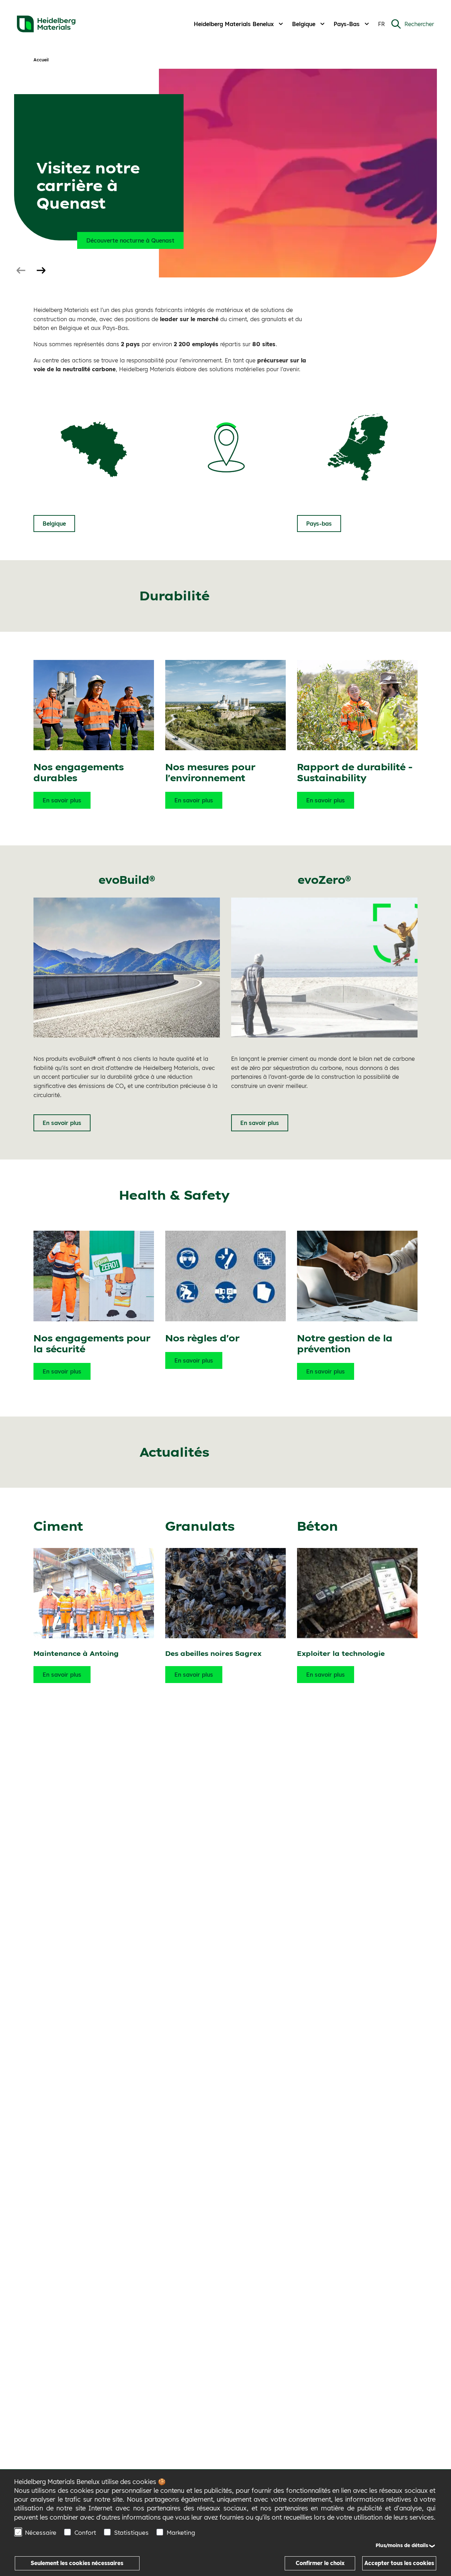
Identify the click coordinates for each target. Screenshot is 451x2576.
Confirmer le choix (320, 2563)
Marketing (181, 2532)
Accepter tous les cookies (399, 2563)
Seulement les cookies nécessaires (77, 2563)
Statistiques (131, 2532)
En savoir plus (62, 800)
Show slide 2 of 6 (41, 271)
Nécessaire (41, 2532)
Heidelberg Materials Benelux (234, 24)
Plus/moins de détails (402, 2545)
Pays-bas (319, 524)
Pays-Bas (347, 24)
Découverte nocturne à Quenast (130, 240)
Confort (85, 2532)
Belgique (304, 24)
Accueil (41, 60)
